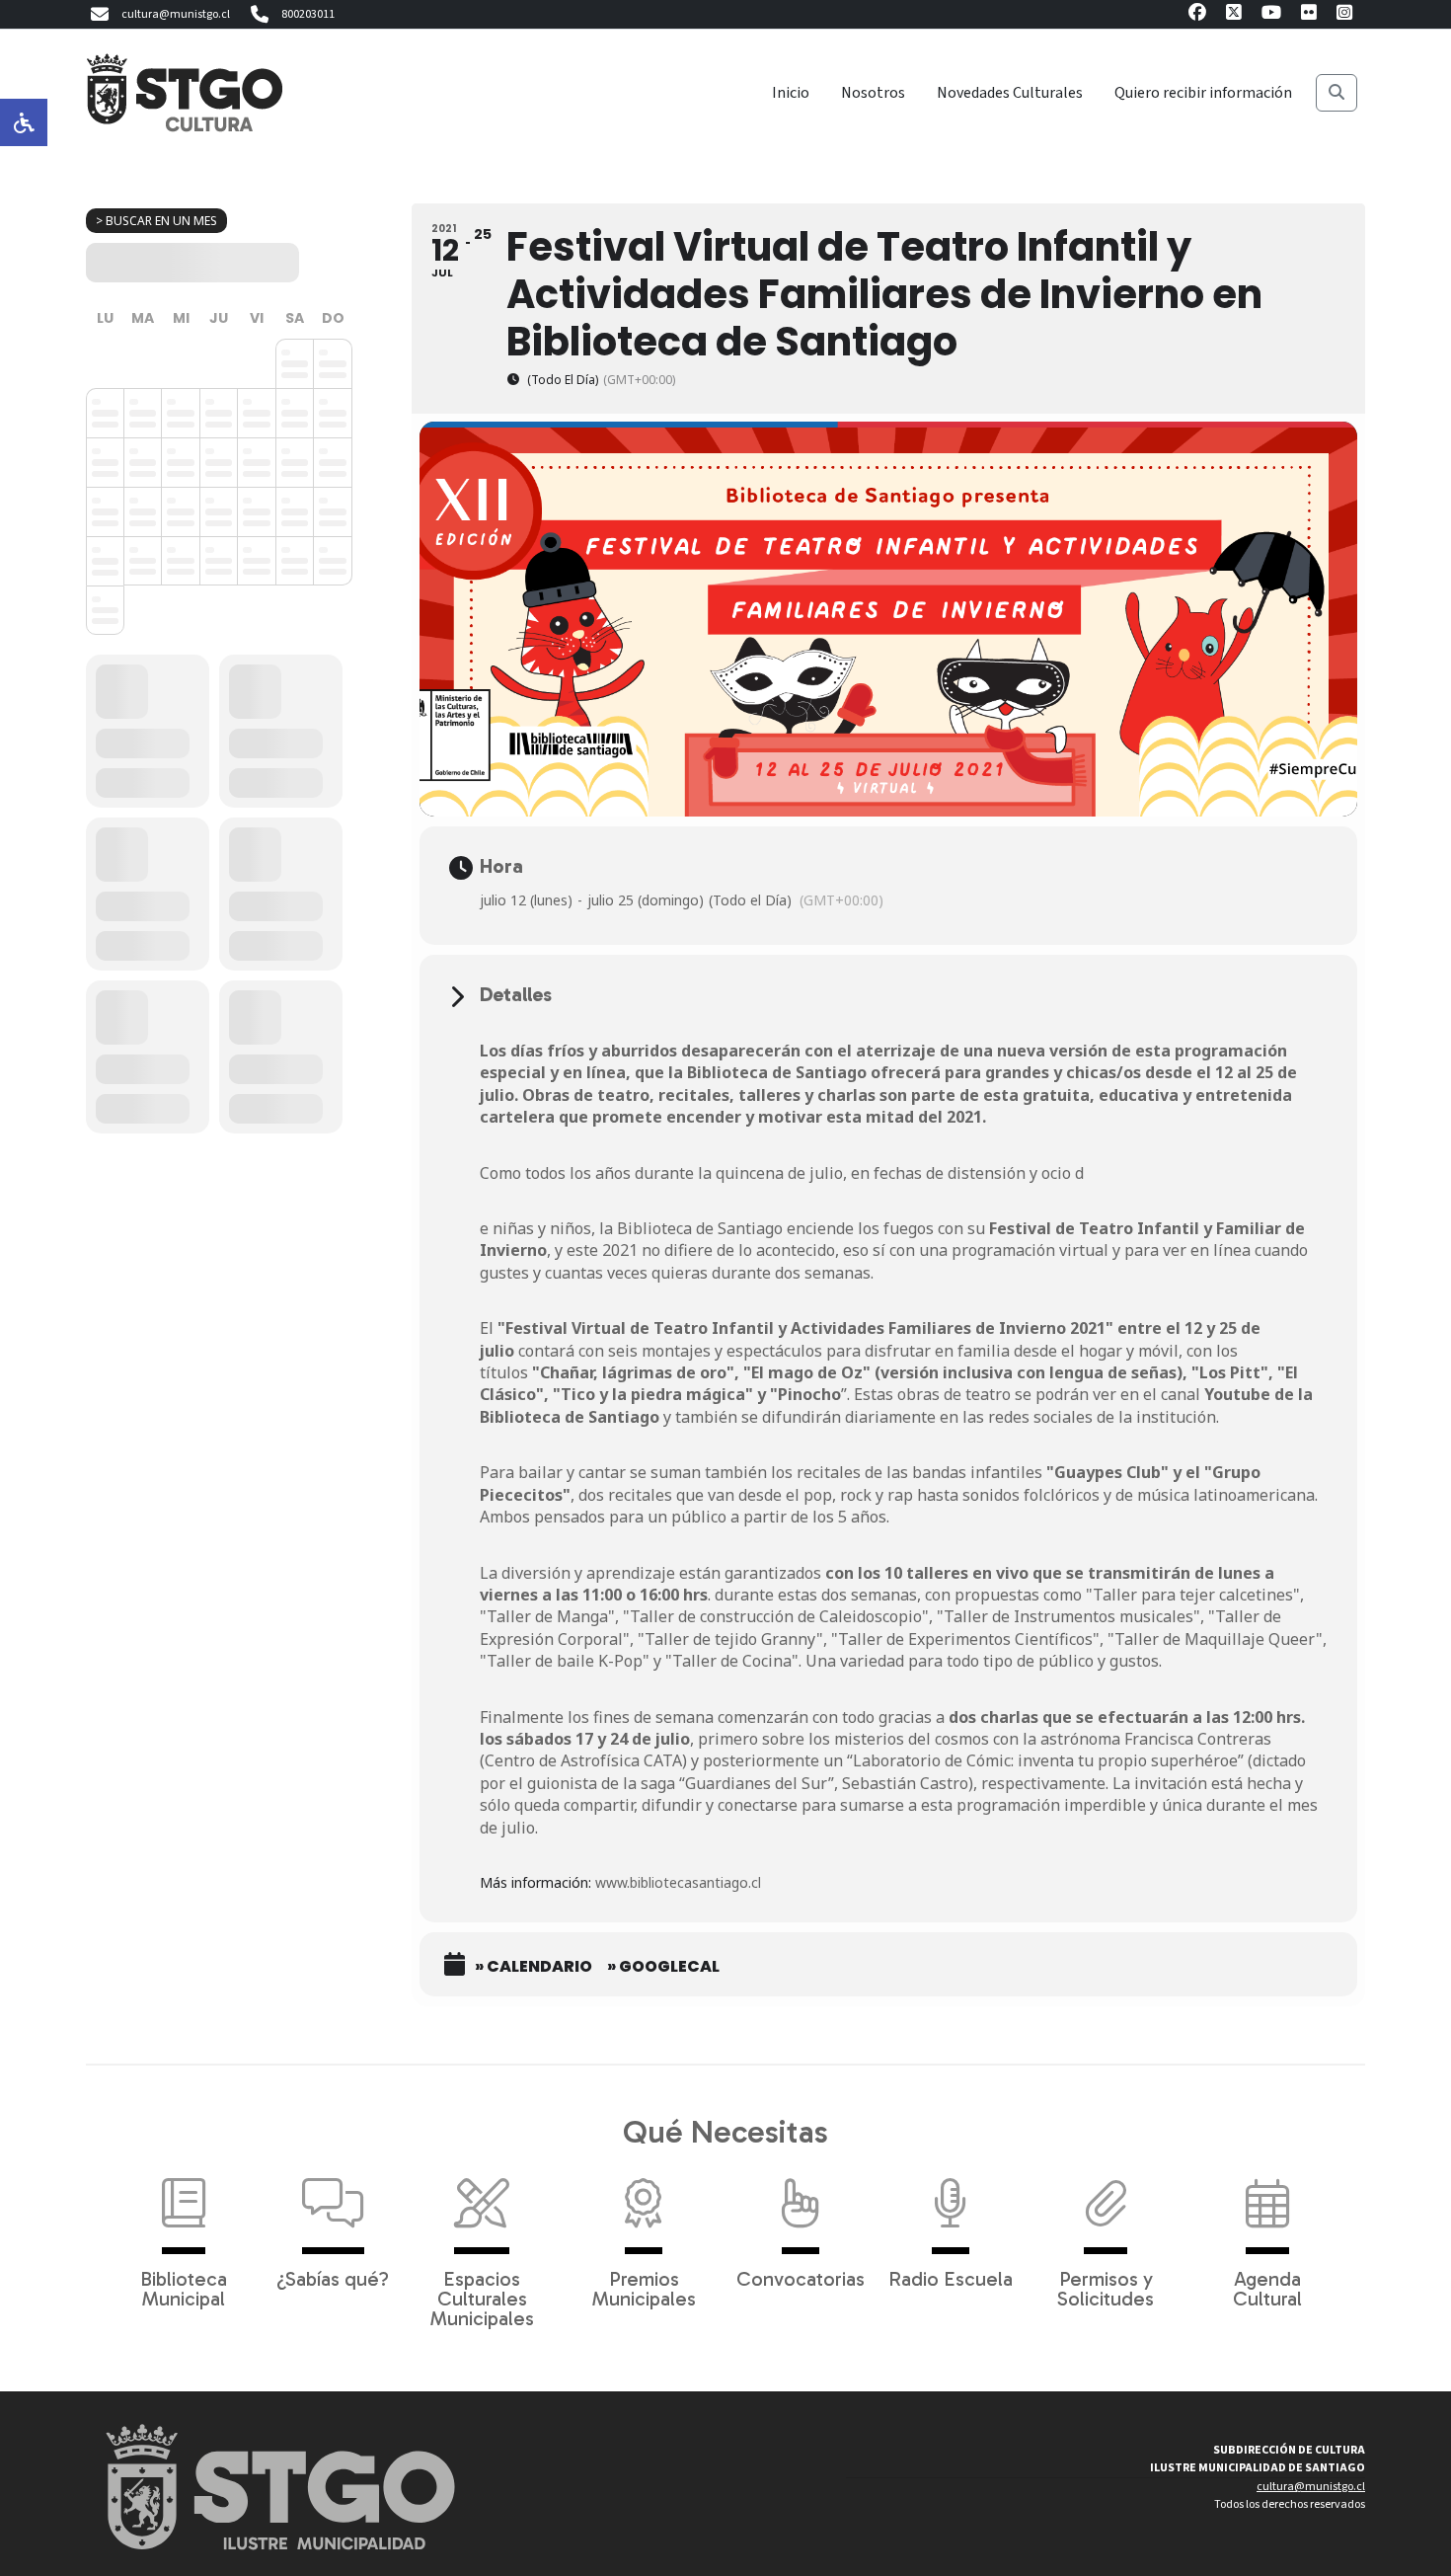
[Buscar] (1336, 93)
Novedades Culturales (1010, 93)
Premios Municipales (644, 2288)
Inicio (791, 93)
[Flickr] (1309, 15)
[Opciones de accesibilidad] (24, 122)
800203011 (308, 14)
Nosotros (873, 93)
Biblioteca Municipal (184, 2288)
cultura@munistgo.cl (176, 14)
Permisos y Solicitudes (1106, 2288)
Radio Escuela (951, 2278)
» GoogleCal (663, 1967)
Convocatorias (801, 2278)
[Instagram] (1344, 15)
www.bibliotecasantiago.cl (678, 1882)
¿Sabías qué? (333, 2278)
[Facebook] (1197, 15)
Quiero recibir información (1203, 93)
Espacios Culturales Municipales (482, 2298)
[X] (1234, 15)
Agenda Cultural (1267, 2288)
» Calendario (534, 1967)
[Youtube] (1271, 15)
